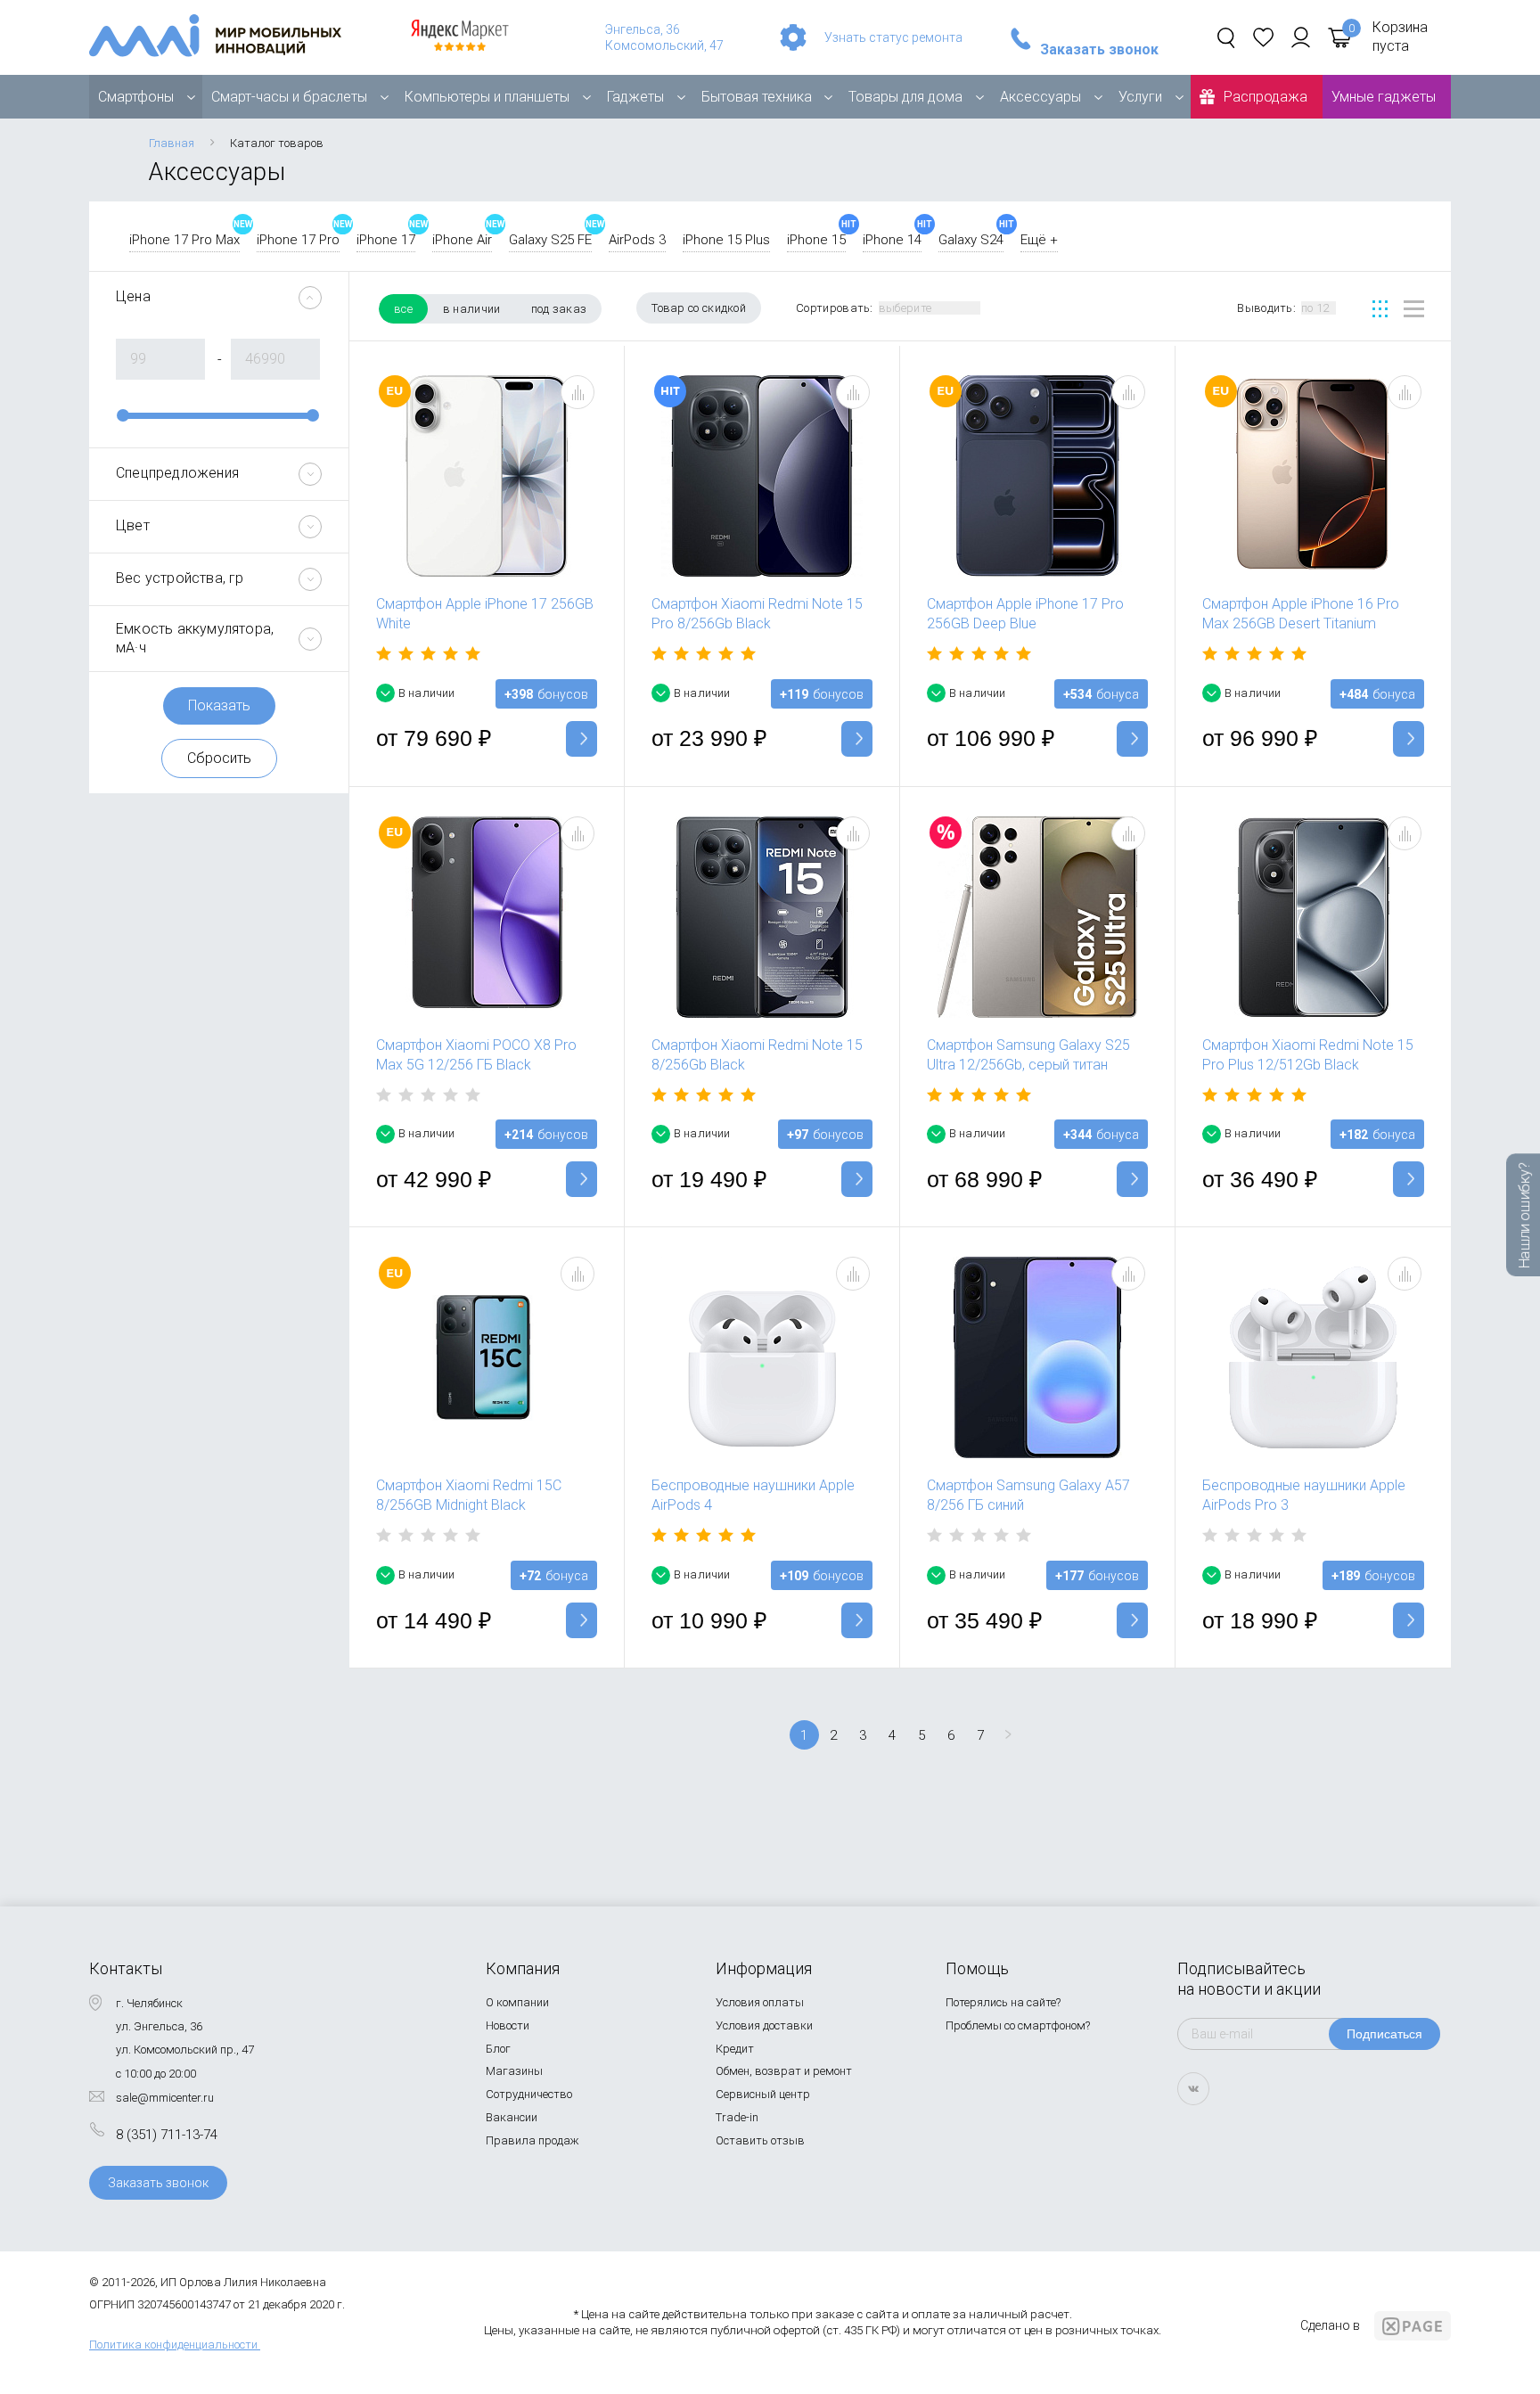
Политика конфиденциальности (173, 2345)
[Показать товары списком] (1414, 309)
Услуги (1140, 97)
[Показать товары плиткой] (1380, 309)
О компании (517, 2002)
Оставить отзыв (760, 2140)
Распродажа (1266, 97)
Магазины (514, 2071)
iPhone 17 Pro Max (184, 240)
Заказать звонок (1099, 50)
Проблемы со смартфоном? (1018, 2025)
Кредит (735, 2049)
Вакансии (512, 2117)
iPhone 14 (892, 240)
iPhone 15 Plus (726, 240)
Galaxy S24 (971, 240)
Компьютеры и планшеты (487, 97)
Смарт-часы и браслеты (289, 97)
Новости (508, 2025)
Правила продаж (532, 2140)
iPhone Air (462, 240)
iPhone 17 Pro (298, 240)
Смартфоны (136, 97)
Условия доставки (764, 2025)
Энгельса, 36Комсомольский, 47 (664, 37)
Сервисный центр (763, 2094)
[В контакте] (1193, 2089)
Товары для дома (905, 97)
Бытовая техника (757, 97)
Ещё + (1039, 240)
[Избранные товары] (1263, 37)
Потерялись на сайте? (1003, 2002)
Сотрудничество (529, 2094)
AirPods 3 (637, 240)
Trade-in (737, 2117)
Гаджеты (635, 97)
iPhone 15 (816, 240)
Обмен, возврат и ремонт (784, 2071)
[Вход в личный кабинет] (1301, 37)
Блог (498, 2049)
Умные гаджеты (1384, 97)
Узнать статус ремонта (893, 37)
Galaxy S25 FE (550, 240)
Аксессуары (1040, 97)
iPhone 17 (386, 240)
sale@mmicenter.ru (165, 2098)
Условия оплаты (760, 2002)
